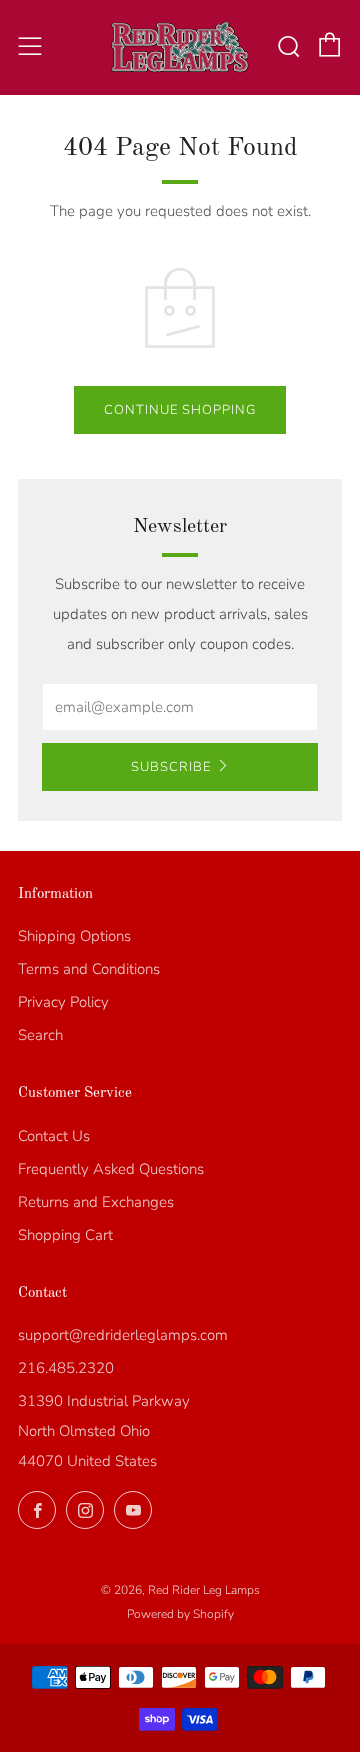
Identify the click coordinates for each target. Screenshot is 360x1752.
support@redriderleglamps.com (123, 1335)
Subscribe (171, 767)
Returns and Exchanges (96, 1202)
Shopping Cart (65, 1235)
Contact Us (54, 1136)
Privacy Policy (63, 1002)
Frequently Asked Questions (111, 1169)
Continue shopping (180, 410)
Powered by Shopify (180, 1614)
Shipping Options (74, 936)
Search (40, 1035)
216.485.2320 (66, 1368)
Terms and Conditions (89, 969)
